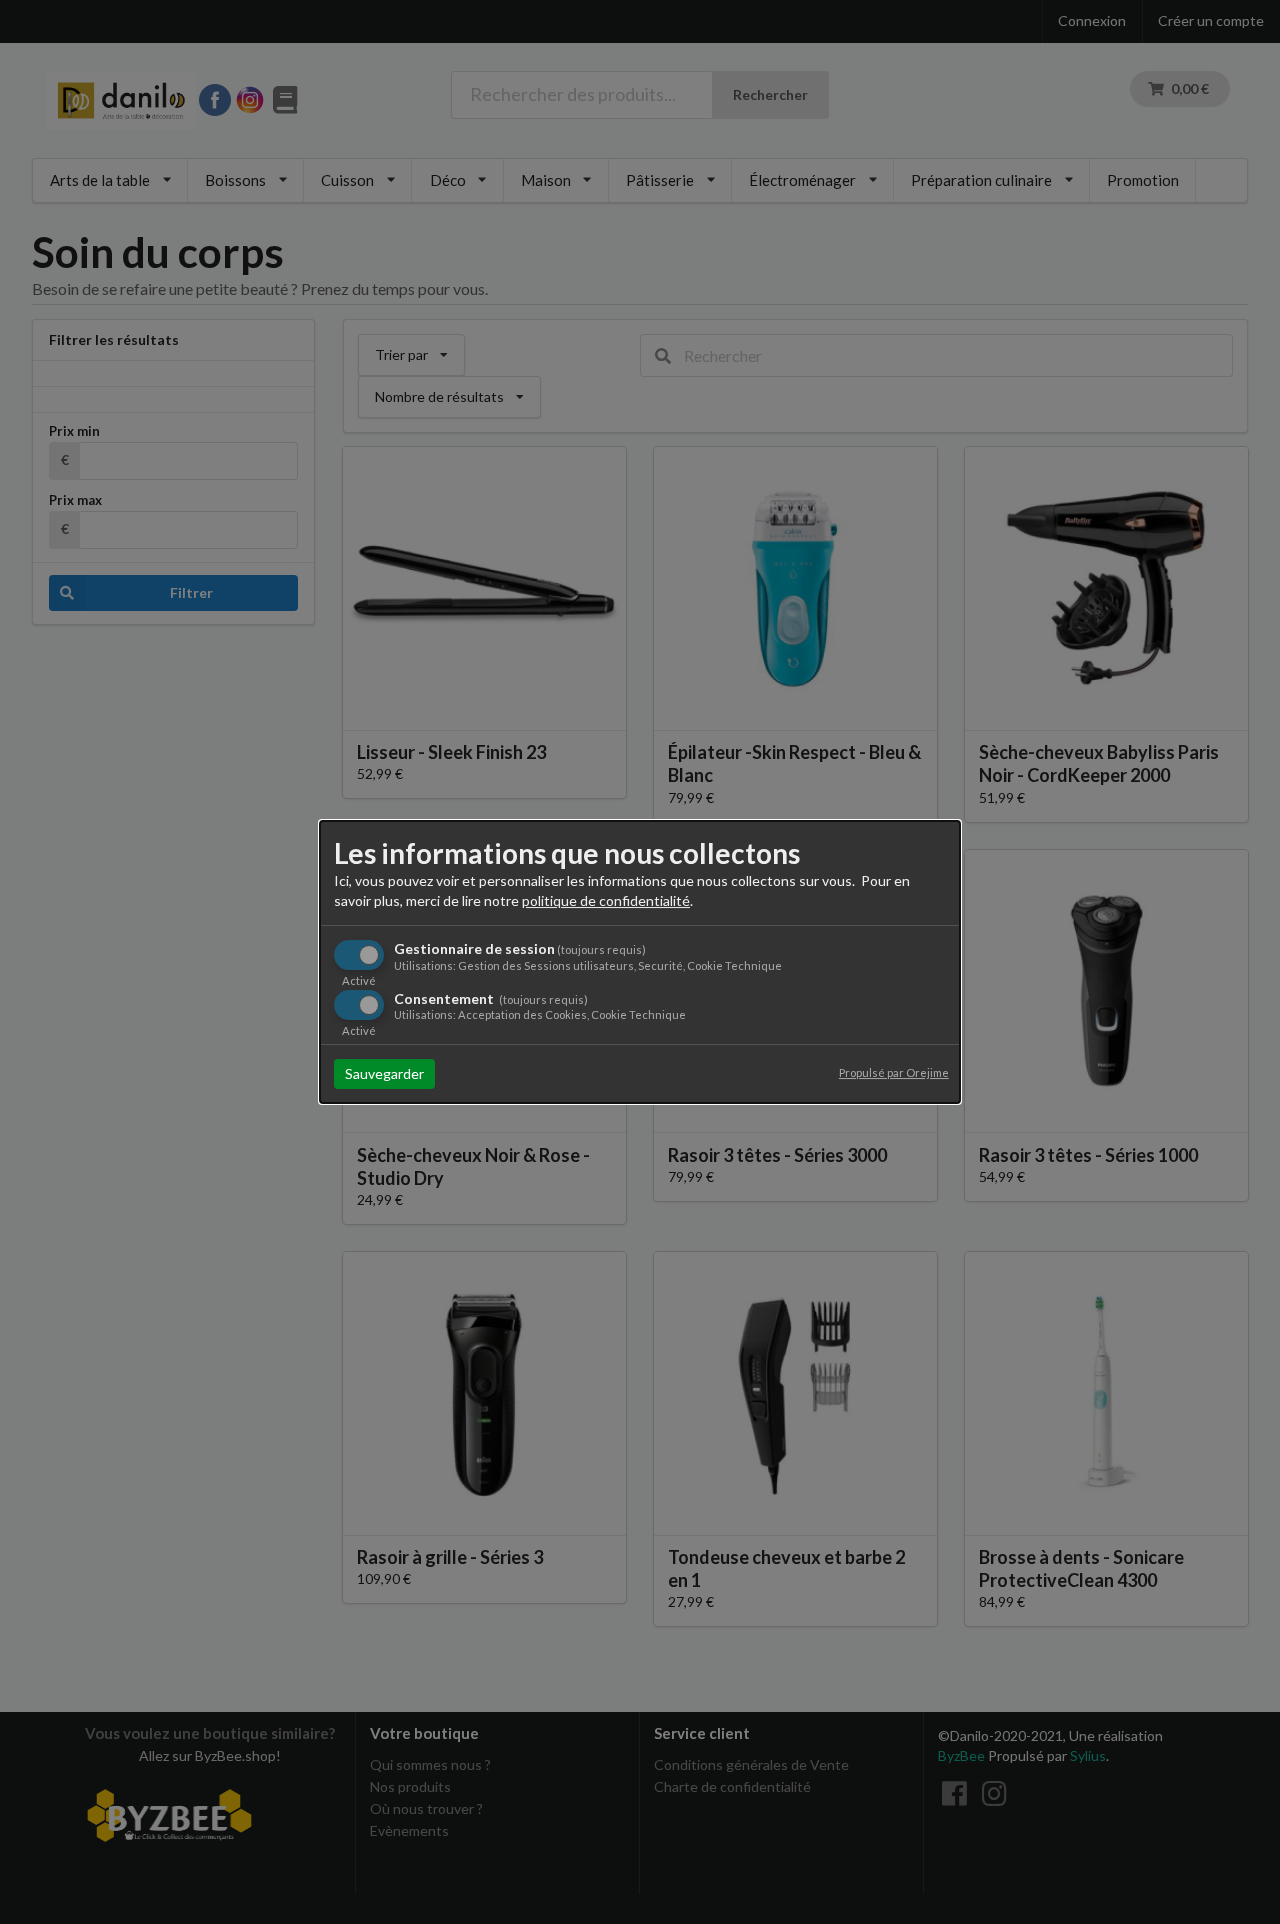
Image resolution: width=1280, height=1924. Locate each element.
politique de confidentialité (606, 900)
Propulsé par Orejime (894, 1072)
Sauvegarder (384, 1073)
